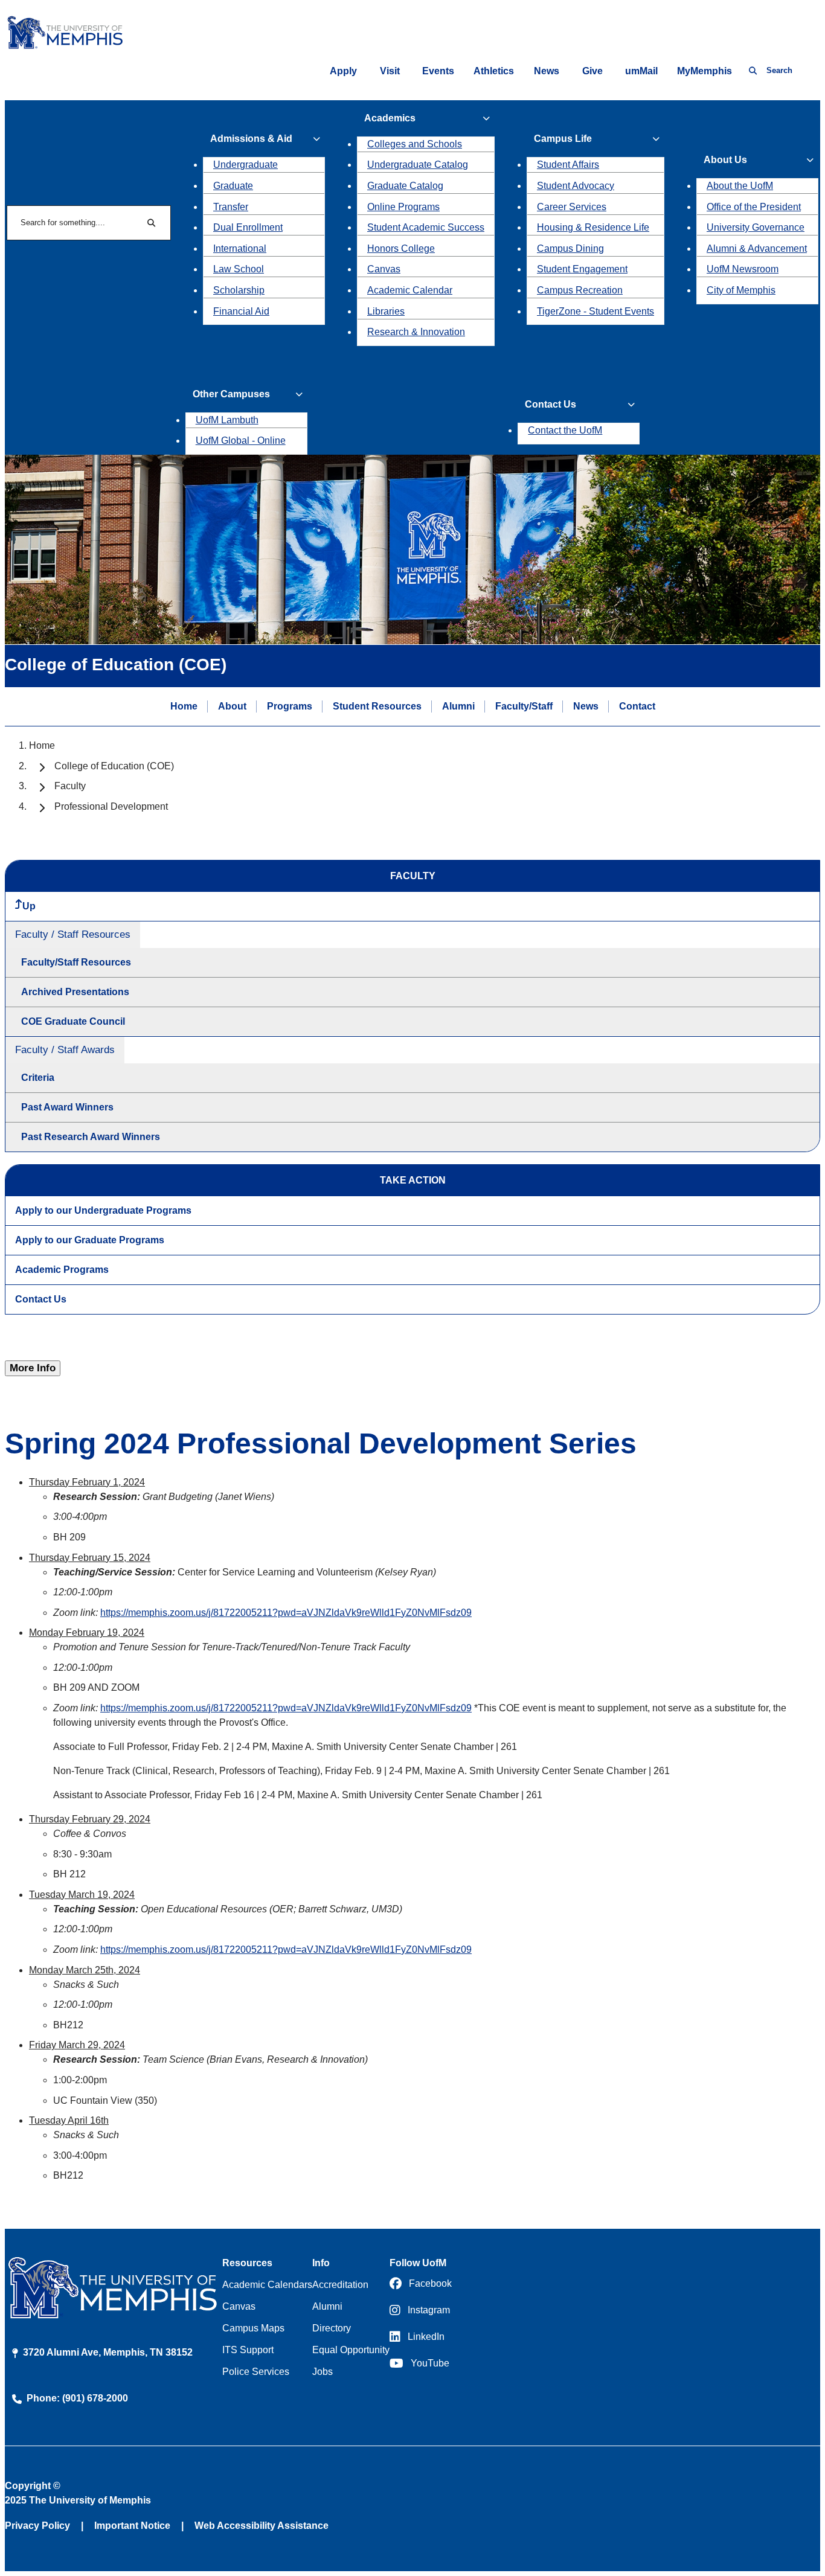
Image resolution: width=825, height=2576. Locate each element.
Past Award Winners (67, 1107)
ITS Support (248, 2350)
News (547, 71)
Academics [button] (390, 118)
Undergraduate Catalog (418, 165)
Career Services (572, 207)
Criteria (38, 1078)
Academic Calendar (410, 290)
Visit (390, 71)
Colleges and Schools (415, 144)
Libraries (386, 311)
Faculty (70, 786)
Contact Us (41, 1299)
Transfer (231, 207)
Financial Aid (241, 311)
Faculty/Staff (524, 706)
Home (184, 706)
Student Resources (377, 706)
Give (592, 71)
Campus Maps (253, 2328)
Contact (637, 706)
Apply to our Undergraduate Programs (103, 1210)
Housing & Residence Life (593, 227)
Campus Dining (570, 248)
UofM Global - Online (241, 441)
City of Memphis (741, 290)
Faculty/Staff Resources (76, 962)
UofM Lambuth (227, 420)
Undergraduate (246, 165)
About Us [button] (725, 160)
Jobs (323, 2372)
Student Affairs (568, 165)
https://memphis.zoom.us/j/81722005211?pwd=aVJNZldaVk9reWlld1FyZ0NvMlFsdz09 (286, 1613)
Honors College (401, 248)
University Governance (756, 227)
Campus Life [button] (563, 139)
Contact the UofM (565, 430)
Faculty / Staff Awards (65, 1050)
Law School (239, 269)
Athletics (494, 71)
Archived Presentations (75, 992)
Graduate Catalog (405, 186)
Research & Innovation (416, 332)
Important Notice (132, 2526)
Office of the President (754, 207)
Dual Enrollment (248, 227)
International (240, 248)
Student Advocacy (576, 186)
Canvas (384, 269)
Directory (332, 2328)
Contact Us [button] (551, 404)
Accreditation (340, 2285)
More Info (33, 1368)
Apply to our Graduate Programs (90, 1240)
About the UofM (740, 186)
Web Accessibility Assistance (262, 2526)
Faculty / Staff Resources (73, 934)
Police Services (256, 2372)
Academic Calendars (267, 2285)
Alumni (458, 706)
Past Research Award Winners (91, 1137)
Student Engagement (582, 269)
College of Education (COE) (114, 766)
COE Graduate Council (73, 1021)
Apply (343, 71)
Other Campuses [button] (231, 394)
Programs (290, 706)
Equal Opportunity (351, 2350)
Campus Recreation (580, 290)
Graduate (233, 186)
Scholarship (239, 290)
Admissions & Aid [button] (251, 139)
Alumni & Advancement (757, 248)
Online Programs (403, 207)
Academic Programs (62, 1270)
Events (438, 71)
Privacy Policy (37, 2526)
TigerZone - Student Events (595, 311)
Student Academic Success (426, 227)
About (232, 706)
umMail (641, 71)
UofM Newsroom (743, 269)
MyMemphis (705, 71)
